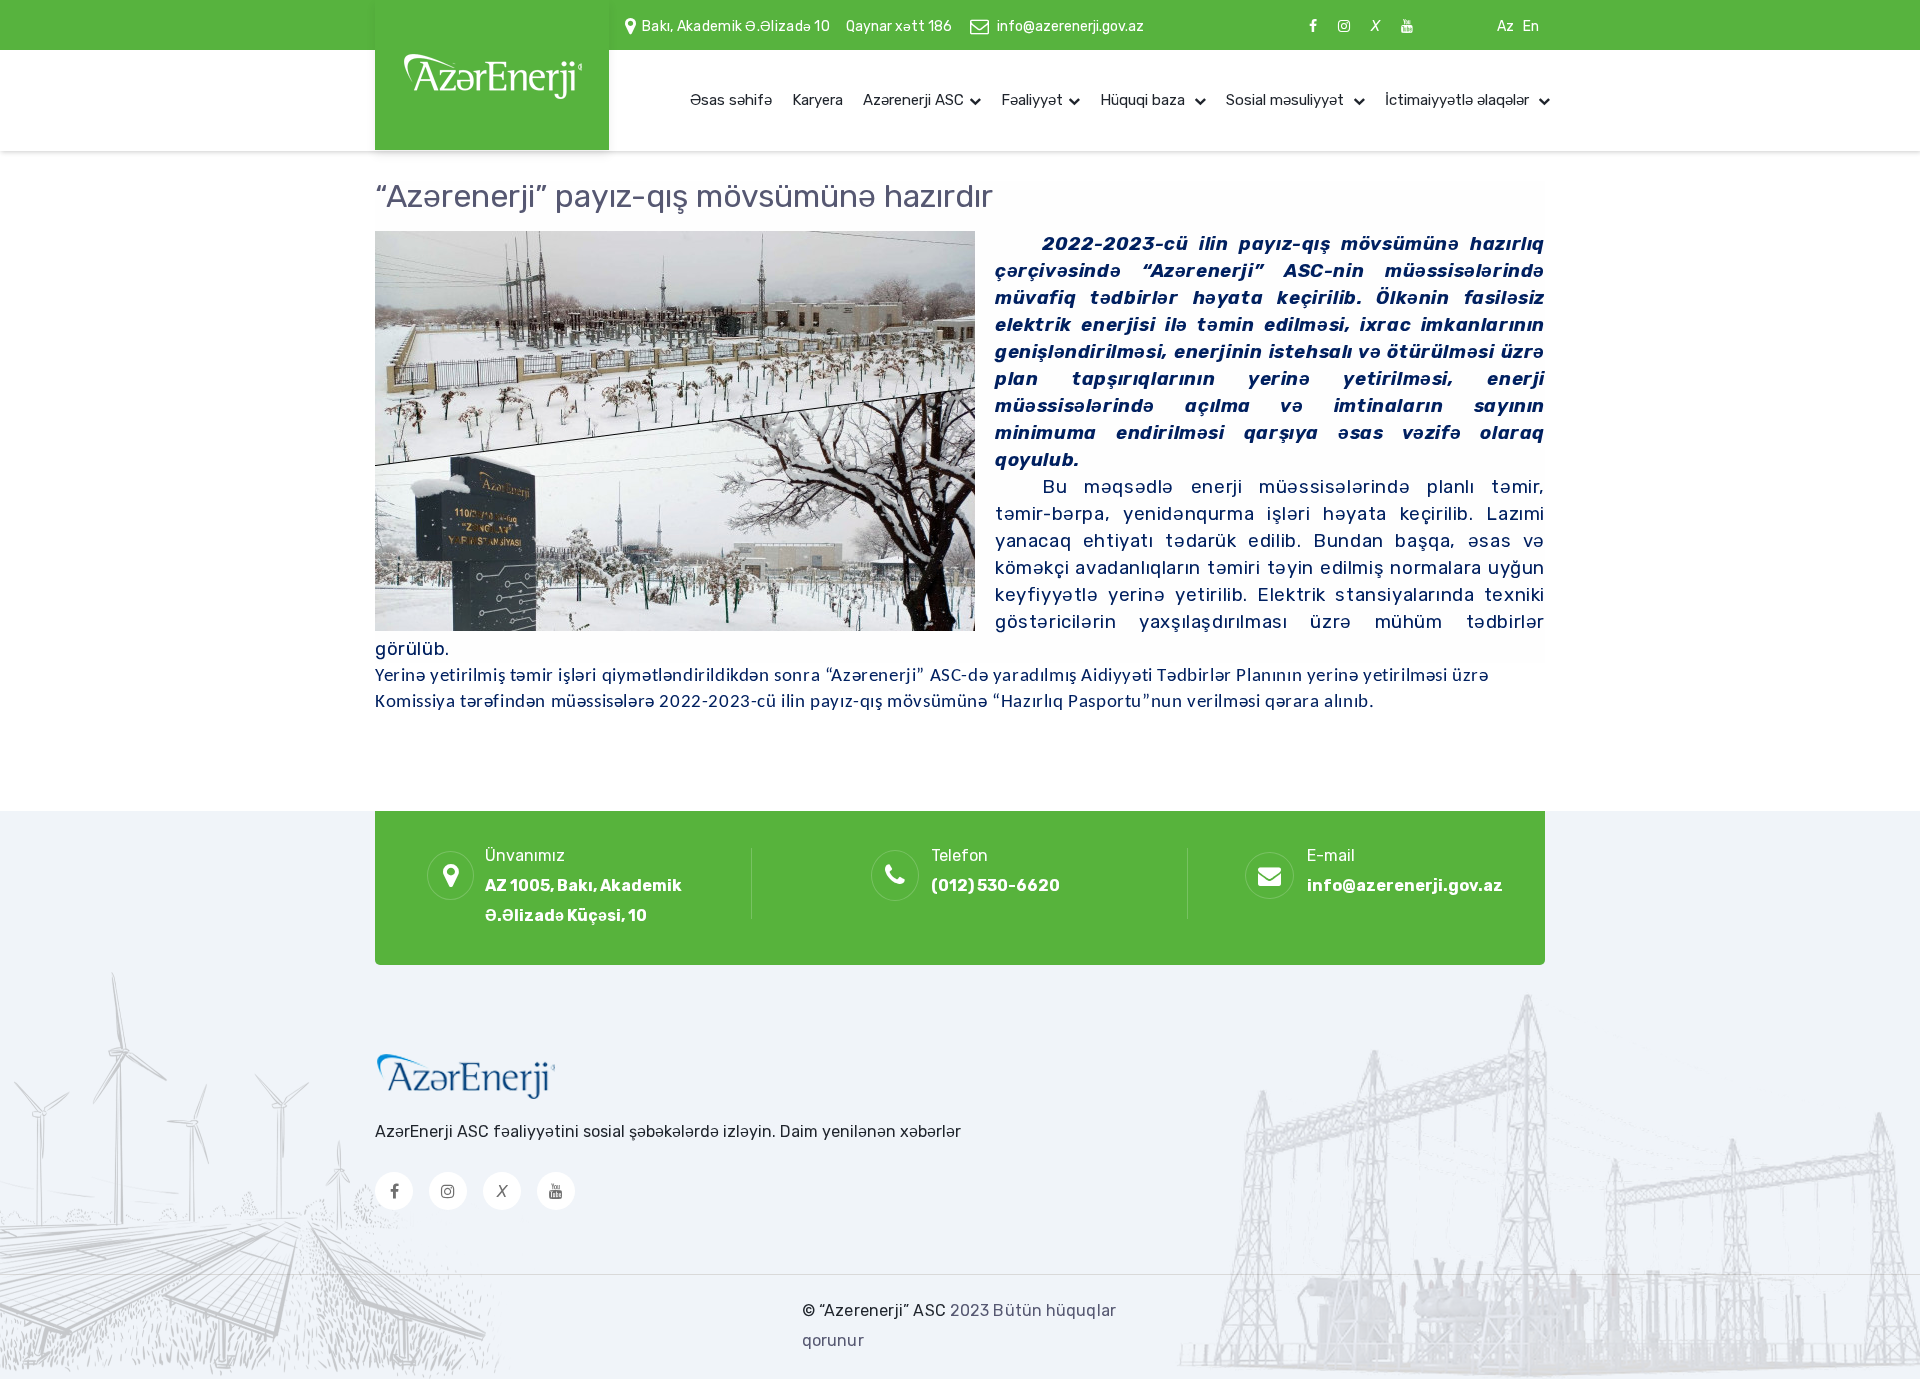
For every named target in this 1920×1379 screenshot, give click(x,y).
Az (1505, 26)
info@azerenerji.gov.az (1070, 26)
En (1531, 26)
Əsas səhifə (731, 100)
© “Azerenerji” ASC (876, 1310)
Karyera (817, 100)
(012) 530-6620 (995, 885)
